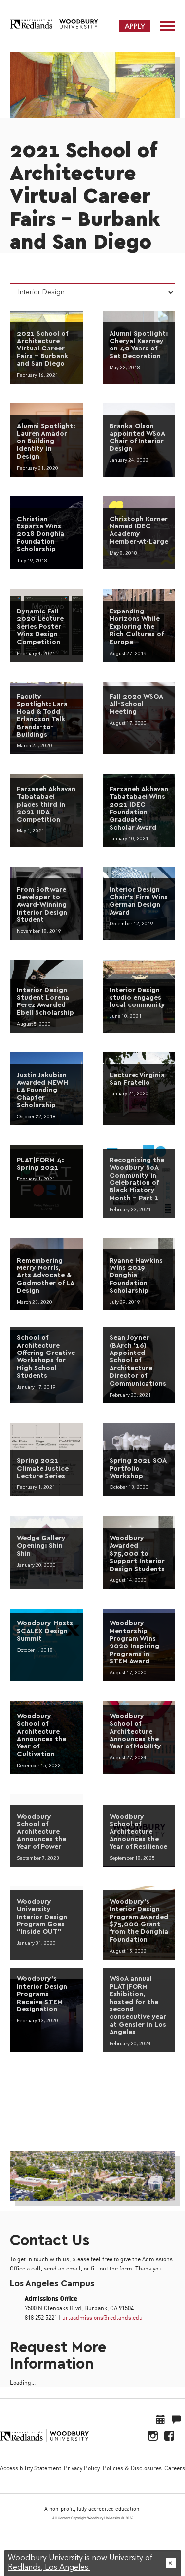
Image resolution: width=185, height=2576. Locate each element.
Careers (175, 2468)
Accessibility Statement (31, 2468)
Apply (135, 26)
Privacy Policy (82, 2468)
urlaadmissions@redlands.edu (102, 2318)
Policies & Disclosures (132, 2468)
